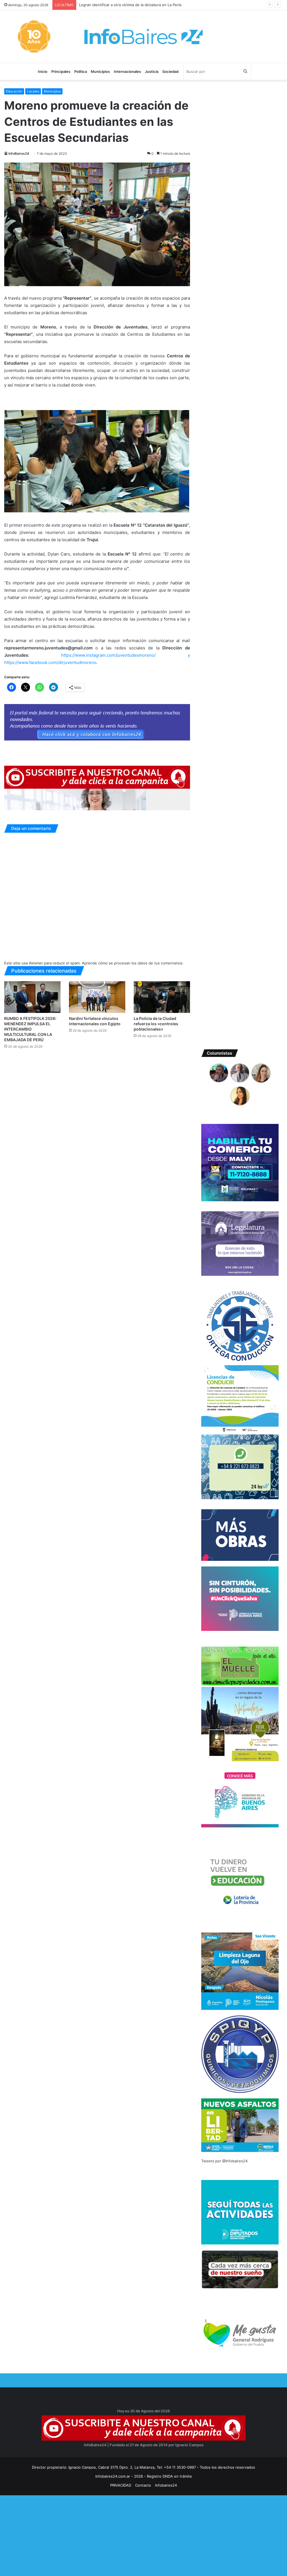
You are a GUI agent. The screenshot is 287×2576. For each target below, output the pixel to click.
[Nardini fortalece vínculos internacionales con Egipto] (97, 997)
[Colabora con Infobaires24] (97, 722)
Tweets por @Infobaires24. (225, 2161)
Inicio (43, 71)
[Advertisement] (143, 2535)
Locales (33, 91)
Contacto (143, 2485)
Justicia (152, 71)
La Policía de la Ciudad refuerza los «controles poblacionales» (156, 1024)
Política (81, 71)
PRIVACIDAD (121, 2485)
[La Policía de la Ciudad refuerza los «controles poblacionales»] (162, 997)
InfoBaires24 (19, 153)
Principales (61, 71)
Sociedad (170, 71)
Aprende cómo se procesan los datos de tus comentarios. (133, 963)
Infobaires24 (166, 2485)
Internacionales (127, 71)
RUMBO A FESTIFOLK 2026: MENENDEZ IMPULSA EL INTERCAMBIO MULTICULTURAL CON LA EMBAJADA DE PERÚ (30, 1029)
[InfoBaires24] (143, 36)
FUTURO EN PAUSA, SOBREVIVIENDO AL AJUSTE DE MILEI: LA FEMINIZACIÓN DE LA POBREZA (162, 5)
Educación (14, 91)
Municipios (100, 71)
